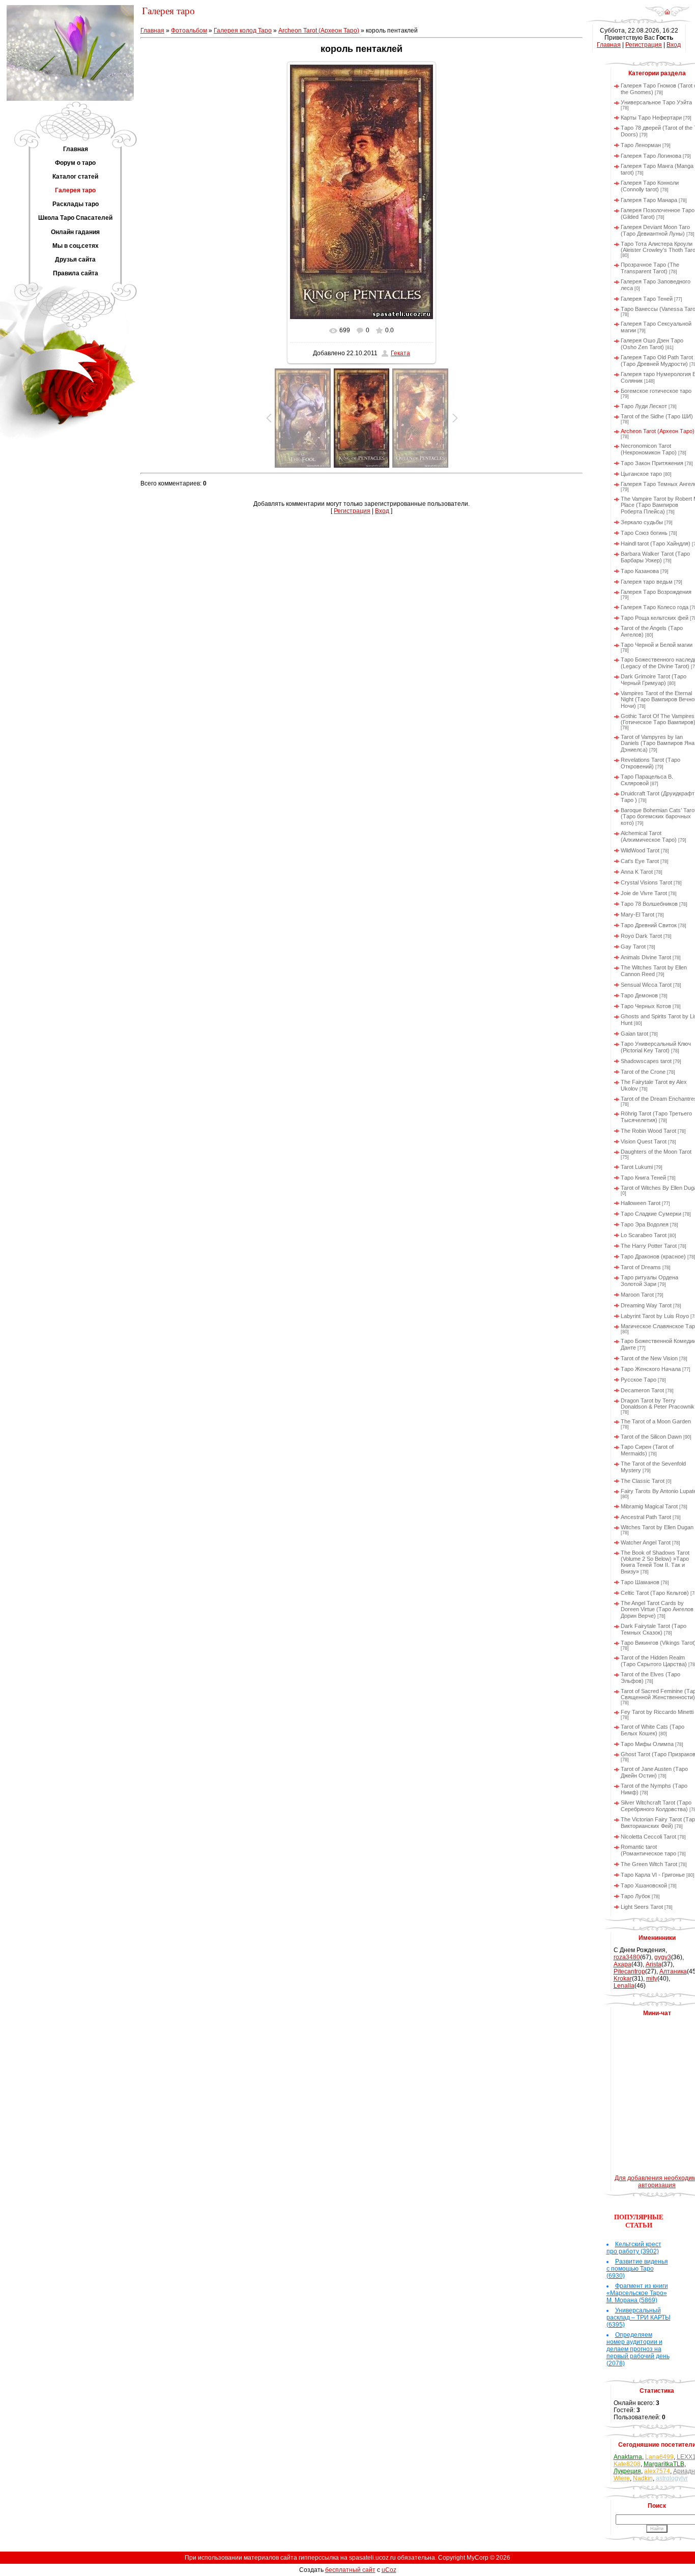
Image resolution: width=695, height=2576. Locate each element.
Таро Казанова (640, 571)
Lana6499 (659, 2457)
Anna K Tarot (637, 872)
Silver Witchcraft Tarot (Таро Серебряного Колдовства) (656, 1806)
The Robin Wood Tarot (648, 1131)
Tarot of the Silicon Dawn (651, 1437)
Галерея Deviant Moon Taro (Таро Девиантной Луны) (655, 230)
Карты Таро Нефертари (651, 118)
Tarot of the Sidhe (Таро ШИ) (657, 416)
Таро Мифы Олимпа (647, 1744)
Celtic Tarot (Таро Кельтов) (655, 1593)
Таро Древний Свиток (649, 925)
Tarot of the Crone (643, 1072)
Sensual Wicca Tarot (646, 985)
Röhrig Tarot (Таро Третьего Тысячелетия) (656, 1117)
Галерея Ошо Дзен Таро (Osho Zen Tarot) (652, 344)
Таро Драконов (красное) (653, 1256)
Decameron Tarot (642, 1390)
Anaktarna (628, 2457)
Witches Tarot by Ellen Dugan (657, 1527)
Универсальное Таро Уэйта (656, 102)
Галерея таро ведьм (647, 582)
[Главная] (667, 15)
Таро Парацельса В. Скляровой (647, 780)
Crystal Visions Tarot (646, 882)
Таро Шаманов (640, 1582)
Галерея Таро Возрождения (656, 592)
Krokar (623, 1979)
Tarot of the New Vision (649, 1358)
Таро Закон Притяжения (652, 463)
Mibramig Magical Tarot (649, 1506)
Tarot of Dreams (641, 1267)
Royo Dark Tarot (641, 936)
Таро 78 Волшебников (649, 904)
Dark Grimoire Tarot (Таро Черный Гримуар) (654, 680)
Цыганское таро (641, 474)
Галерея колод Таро (243, 31)
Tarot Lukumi (637, 1167)
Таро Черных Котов (646, 1006)
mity (652, 1979)
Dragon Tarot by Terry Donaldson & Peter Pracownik (658, 1404)
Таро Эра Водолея (645, 1224)
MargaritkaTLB (664, 2464)
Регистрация (352, 511)
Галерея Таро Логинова (651, 156)
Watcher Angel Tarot (646, 1542)
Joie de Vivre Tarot (644, 893)
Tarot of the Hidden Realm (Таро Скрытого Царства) (654, 1661)
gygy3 (663, 1957)
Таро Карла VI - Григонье (653, 1875)
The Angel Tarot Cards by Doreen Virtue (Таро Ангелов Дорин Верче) (657, 1609)
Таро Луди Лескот (644, 406)
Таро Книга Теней (643, 1178)
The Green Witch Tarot (649, 1864)
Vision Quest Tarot (644, 1141)
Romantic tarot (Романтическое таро (648, 1850)
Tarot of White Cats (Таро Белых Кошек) (653, 1730)
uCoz (389, 2570)
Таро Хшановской (644, 1885)
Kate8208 (627, 2464)
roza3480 (627, 1957)
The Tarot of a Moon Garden (656, 1421)
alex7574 (657, 2471)
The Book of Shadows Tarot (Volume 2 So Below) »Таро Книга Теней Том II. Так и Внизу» (655, 1562)
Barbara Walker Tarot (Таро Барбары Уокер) (655, 557)
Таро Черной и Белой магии (657, 645)
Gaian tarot (634, 1034)
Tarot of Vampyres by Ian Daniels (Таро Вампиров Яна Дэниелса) (658, 743)
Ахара (622, 1964)
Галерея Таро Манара (649, 200)
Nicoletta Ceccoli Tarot (648, 1837)
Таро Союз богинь (644, 533)
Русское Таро (639, 1380)
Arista (654, 1964)
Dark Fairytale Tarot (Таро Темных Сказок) (654, 1629)
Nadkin (643, 2478)
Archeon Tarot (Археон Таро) (319, 31)
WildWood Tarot (640, 850)
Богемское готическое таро (656, 391)
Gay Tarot (633, 947)
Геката (400, 353)
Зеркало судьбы (642, 522)
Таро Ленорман (641, 145)
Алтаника (673, 1971)
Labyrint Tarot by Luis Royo (655, 1316)
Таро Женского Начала (651, 1369)
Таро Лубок (635, 1896)
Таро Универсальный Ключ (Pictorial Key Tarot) (656, 1047)
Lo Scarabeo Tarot (644, 1235)
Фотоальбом (189, 31)
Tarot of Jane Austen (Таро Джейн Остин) (654, 1772)
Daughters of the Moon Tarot (656, 1152)
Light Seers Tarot (642, 1907)
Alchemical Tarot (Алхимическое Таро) (649, 836)
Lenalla (624, 1986)
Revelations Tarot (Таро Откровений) (650, 763)
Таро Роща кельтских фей (655, 618)
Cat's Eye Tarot (640, 861)
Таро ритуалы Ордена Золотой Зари (649, 1281)
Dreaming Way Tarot (646, 1305)
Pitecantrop (629, 1971)
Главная (152, 31)
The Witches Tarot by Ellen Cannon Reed (654, 971)
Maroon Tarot (637, 1295)
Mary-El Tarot (638, 914)
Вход (382, 511)
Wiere (622, 2478)
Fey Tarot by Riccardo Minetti (657, 1712)
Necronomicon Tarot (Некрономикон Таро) (649, 449)
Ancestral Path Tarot (646, 1517)
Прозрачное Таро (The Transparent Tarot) (650, 268)
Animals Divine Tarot (646, 957)
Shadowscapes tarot (646, 1061)
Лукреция (627, 2471)
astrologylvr (672, 2478)
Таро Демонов (639, 995)
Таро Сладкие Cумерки (651, 1214)
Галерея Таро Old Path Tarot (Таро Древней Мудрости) (657, 361)
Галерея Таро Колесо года (655, 607)
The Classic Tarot (643, 1481)
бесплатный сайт (350, 2570)
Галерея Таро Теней (647, 299)
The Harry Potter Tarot (649, 1246)
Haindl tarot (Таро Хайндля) (656, 543)
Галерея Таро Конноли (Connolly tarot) (650, 186)
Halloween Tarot (641, 1203)
